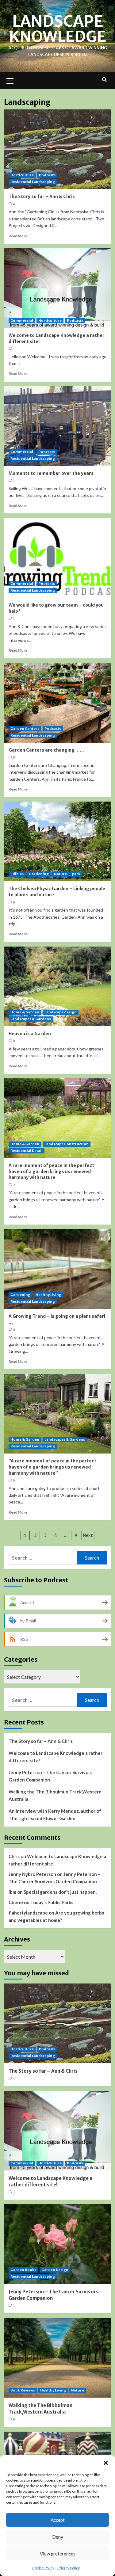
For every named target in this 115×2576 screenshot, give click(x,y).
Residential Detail (27, 1151)
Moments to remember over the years (51, 473)
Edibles (17, 874)
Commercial (22, 321)
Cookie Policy (43, 2568)
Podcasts (47, 175)
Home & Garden (25, 1012)
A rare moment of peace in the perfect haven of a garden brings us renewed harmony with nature (51, 1171)
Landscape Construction (67, 1144)
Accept (58, 2520)
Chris (14, 1856)
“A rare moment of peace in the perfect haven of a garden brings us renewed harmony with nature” (52, 1467)
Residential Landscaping (33, 182)
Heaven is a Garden (30, 1034)
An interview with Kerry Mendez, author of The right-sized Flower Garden (55, 1815)
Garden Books (23, 2270)
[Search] (104, 80)
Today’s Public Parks (52, 1902)
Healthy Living (48, 1295)
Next (88, 1535)
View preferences (58, 2554)
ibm (12, 1892)
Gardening (39, 874)
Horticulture (22, 175)
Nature (60, 874)
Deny (58, 2537)
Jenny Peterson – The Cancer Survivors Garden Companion (50, 1776)
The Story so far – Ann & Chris (42, 196)
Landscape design (61, 1012)
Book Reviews (23, 2390)
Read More (18, 236)
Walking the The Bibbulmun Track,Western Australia (55, 1795)
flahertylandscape (28, 1913)
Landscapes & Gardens (31, 1019)
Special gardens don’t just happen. (60, 1892)
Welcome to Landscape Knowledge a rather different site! (56, 1757)
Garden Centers (25, 729)
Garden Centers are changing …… (46, 750)
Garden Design (55, 2270)
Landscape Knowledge (57, 29)
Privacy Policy (69, 2568)
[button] (106, 2463)
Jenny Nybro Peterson (32, 1874)
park (76, 874)
